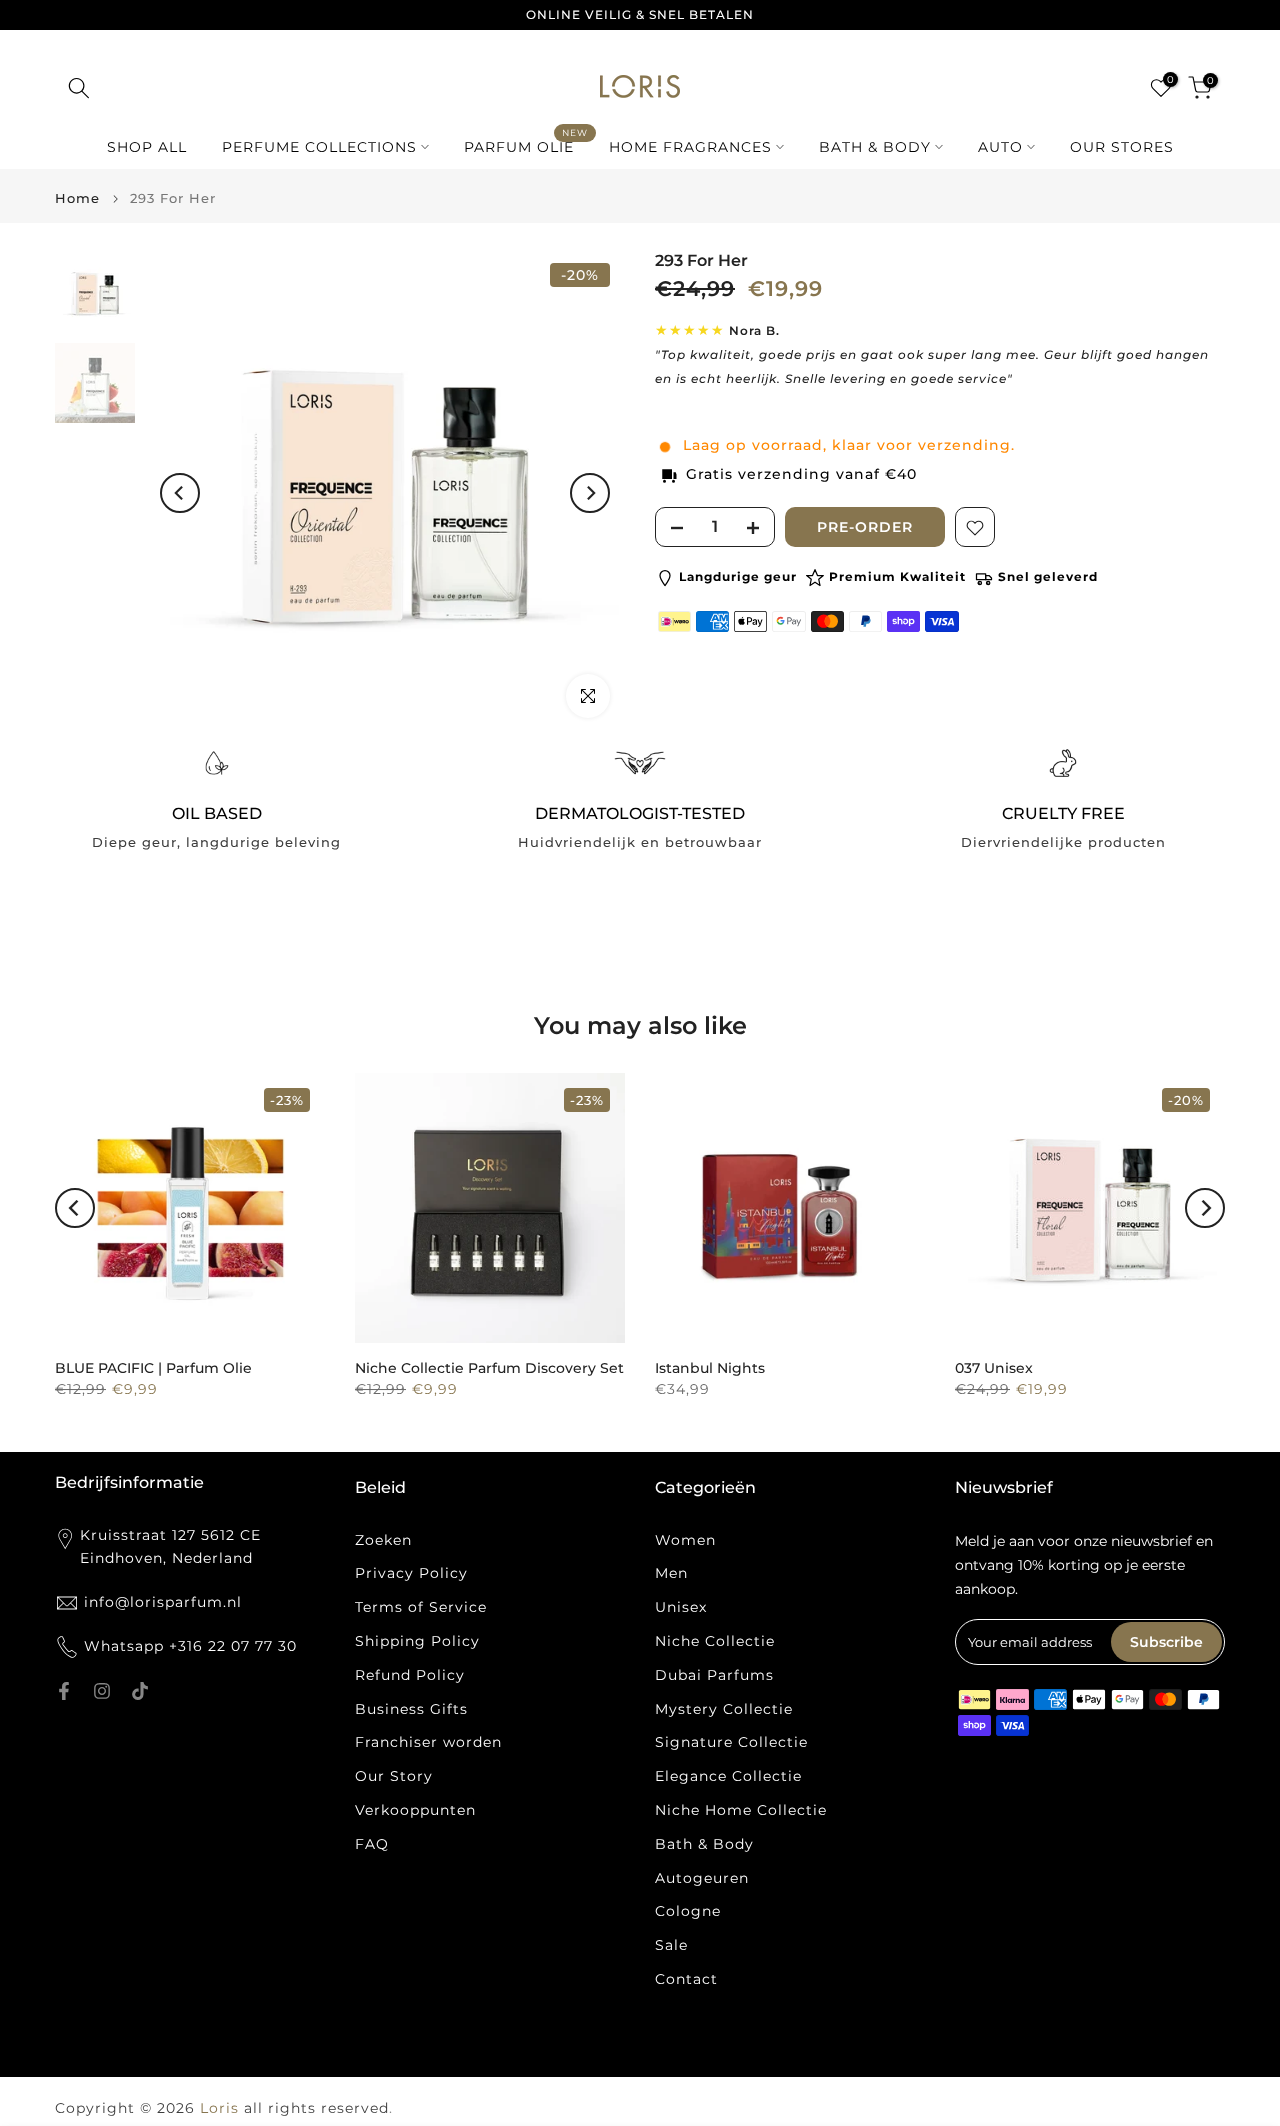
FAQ (372, 1844)
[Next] (590, 493)
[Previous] (180, 493)
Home (77, 198)
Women (685, 1540)
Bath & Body (704, 1844)
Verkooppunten (415, 1810)
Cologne (688, 1911)
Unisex (681, 1607)
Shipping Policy (417, 1641)
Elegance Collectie (728, 1776)
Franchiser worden (428, 1742)
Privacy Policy (411, 1573)
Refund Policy (410, 1675)
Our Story (394, 1776)
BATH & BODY (875, 147)
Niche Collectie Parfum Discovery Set (489, 1368)
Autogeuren (702, 1878)
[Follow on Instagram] (102, 1691)
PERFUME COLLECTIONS (319, 147)
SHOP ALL (147, 147)
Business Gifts (411, 1709)
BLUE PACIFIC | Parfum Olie (153, 1368)
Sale (671, 1945)
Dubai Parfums (714, 1675)
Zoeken (383, 1540)
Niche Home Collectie (741, 1810)
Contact (686, 1979)
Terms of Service (421, 1607)
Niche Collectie (715, 1641)
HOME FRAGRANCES (690, 147)
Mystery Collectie (724, 1709)
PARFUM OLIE (526, 145)
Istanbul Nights (710, 1368)
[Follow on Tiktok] (140, 1691)
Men (671, 1573)
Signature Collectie (731, 1742)
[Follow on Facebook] (64, 1691)
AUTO (1000, 147)
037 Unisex (994, 1368)
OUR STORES (1122, 147)
